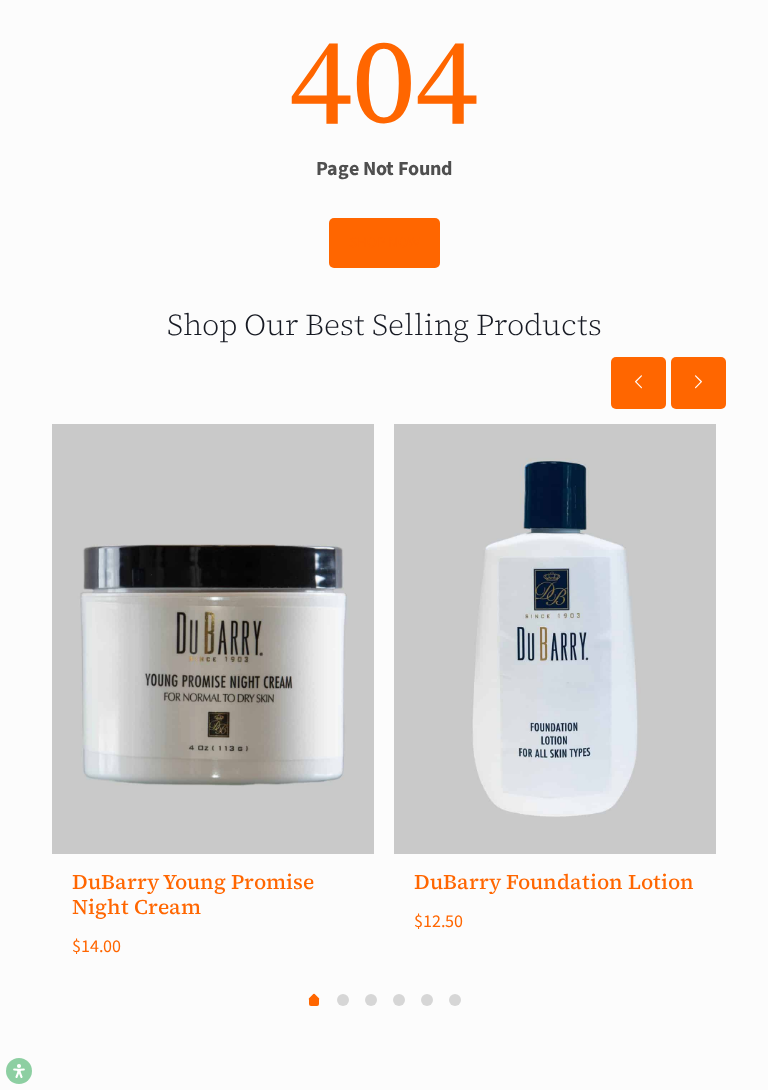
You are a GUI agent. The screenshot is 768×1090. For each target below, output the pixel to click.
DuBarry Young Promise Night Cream (193, 894)
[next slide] (698, 383)
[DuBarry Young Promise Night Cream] (213, 639)
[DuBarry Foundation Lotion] (555, 639)
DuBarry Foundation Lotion (554, 881)
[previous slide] (638, 383)
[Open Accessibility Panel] (19, 1071)
